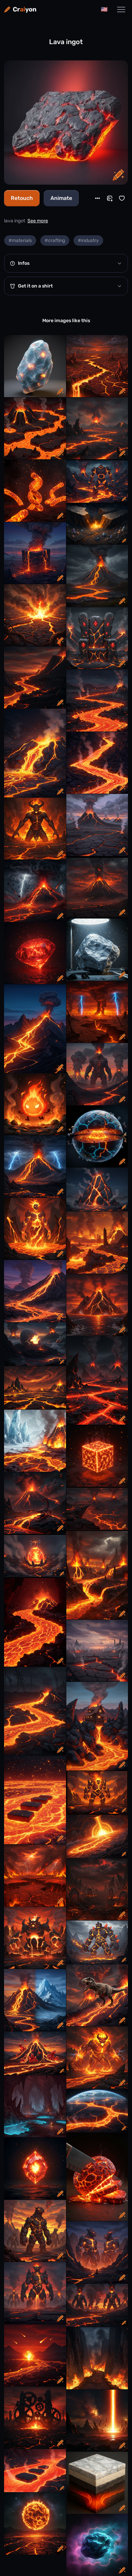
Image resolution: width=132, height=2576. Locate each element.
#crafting (55, 240)
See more (38, 221)
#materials (20, 240)
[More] (97, 198)
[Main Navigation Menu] (121, 10)
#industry (88, 240)
